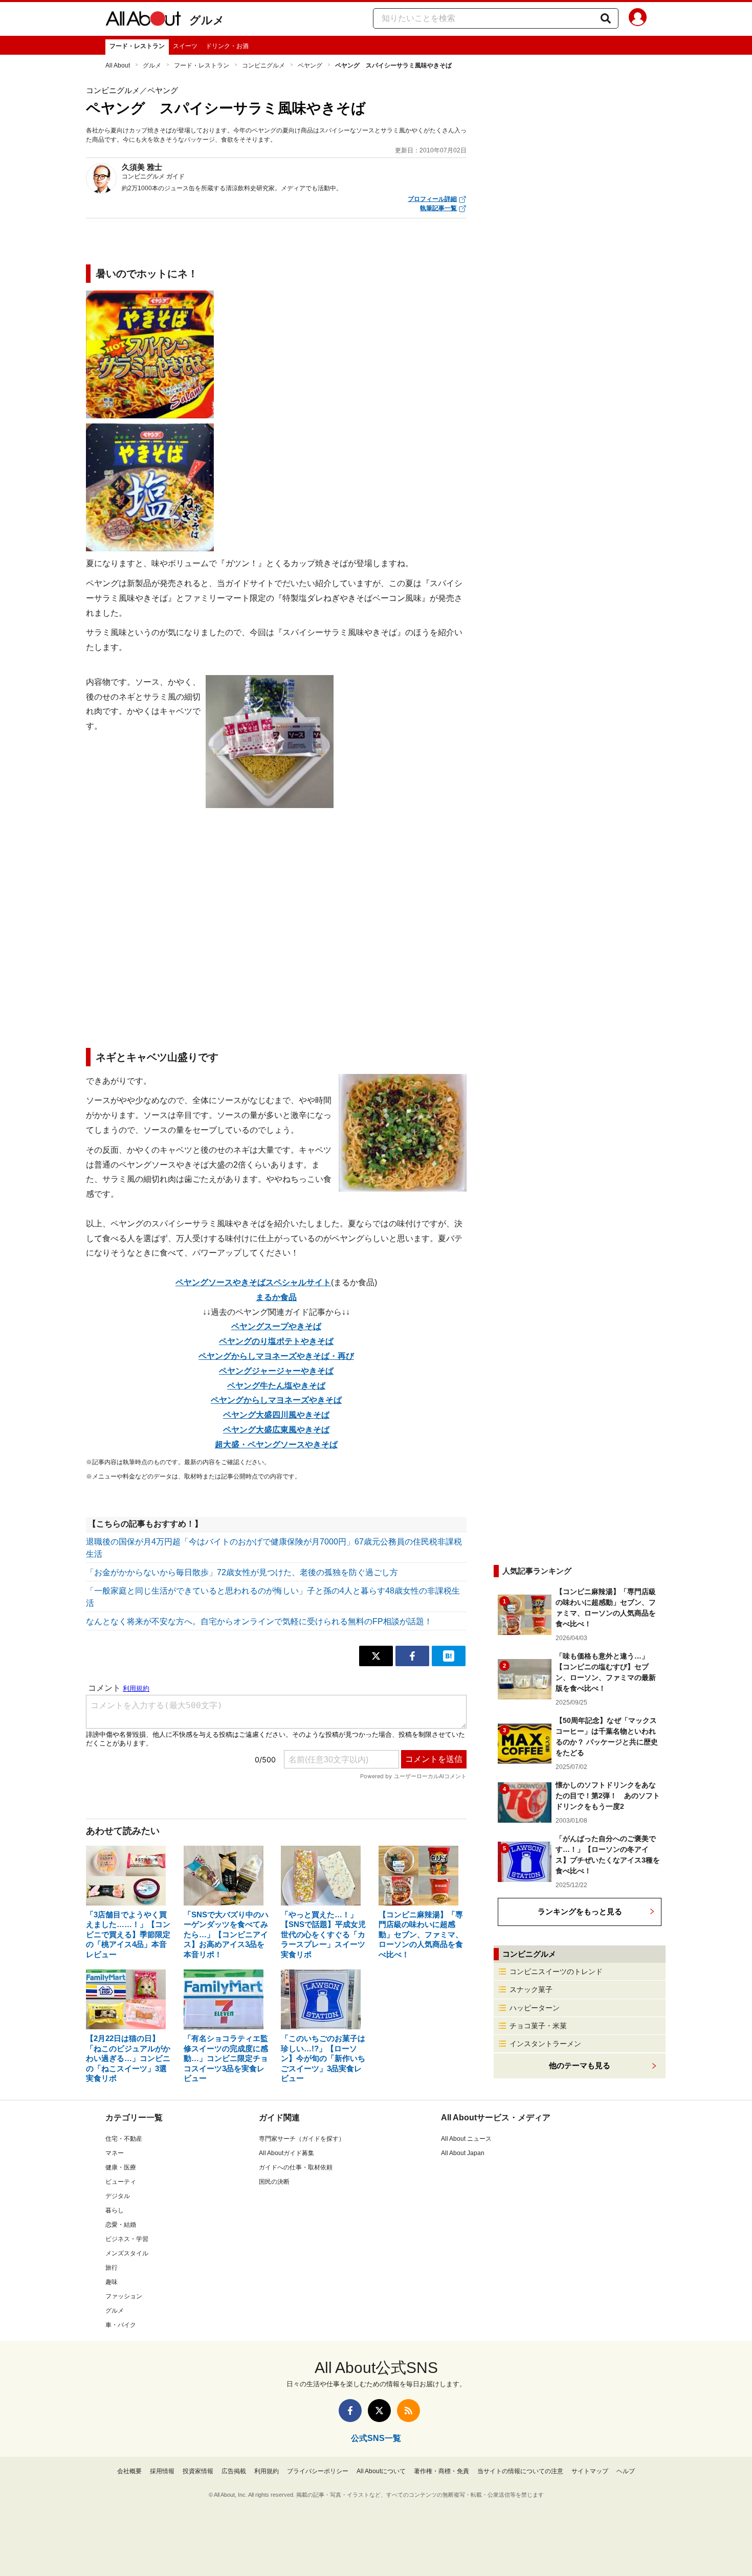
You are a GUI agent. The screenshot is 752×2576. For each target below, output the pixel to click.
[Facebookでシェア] (412, 1656)
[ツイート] (376, 1656)
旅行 (112, 2268)
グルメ (207, 20)
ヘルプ (626, 2471)
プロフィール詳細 (432, 199)
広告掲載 (234, 2471)
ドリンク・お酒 (227, 46)
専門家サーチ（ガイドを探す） (302, 2139)
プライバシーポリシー (318, 2471)
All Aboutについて (381, 2471)
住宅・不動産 (124, 2139)
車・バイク (121, 2325)
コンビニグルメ (263, 65)
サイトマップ (590, 2471)
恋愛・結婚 (121, 2225)
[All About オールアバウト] (143, 20)
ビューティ (121, 2182)
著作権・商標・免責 (441, 2471)
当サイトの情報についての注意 (520, 2471)
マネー (115, 2153)
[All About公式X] (379, 2411)
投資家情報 (198, 2471)
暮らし (115, 2210)
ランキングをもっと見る (580, 1911)
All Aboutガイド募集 (286, 2153)
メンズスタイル (127, 2253)
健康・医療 (121, 2167)
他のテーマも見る (580, 2065)
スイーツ (185, 46)
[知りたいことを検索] (606, 18)
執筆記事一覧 (438, 208)
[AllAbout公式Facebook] (350, 2411)
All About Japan (463, 2153)
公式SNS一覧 (376, 2438)
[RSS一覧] (408, 2411)
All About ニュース (466, 2139)
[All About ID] (638, 19)
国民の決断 (274, 2182)
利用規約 (267, 2471)
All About (118, 65)
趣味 (112, 2282)
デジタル (118, 2196)
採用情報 (162, 2471)
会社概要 (129, 2471)
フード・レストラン (137, 46)
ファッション (124, 2296)
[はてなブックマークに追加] (449, 1656)
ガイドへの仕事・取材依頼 (296, 2167)
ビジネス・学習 (127, 2239)
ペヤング (310, 65)
